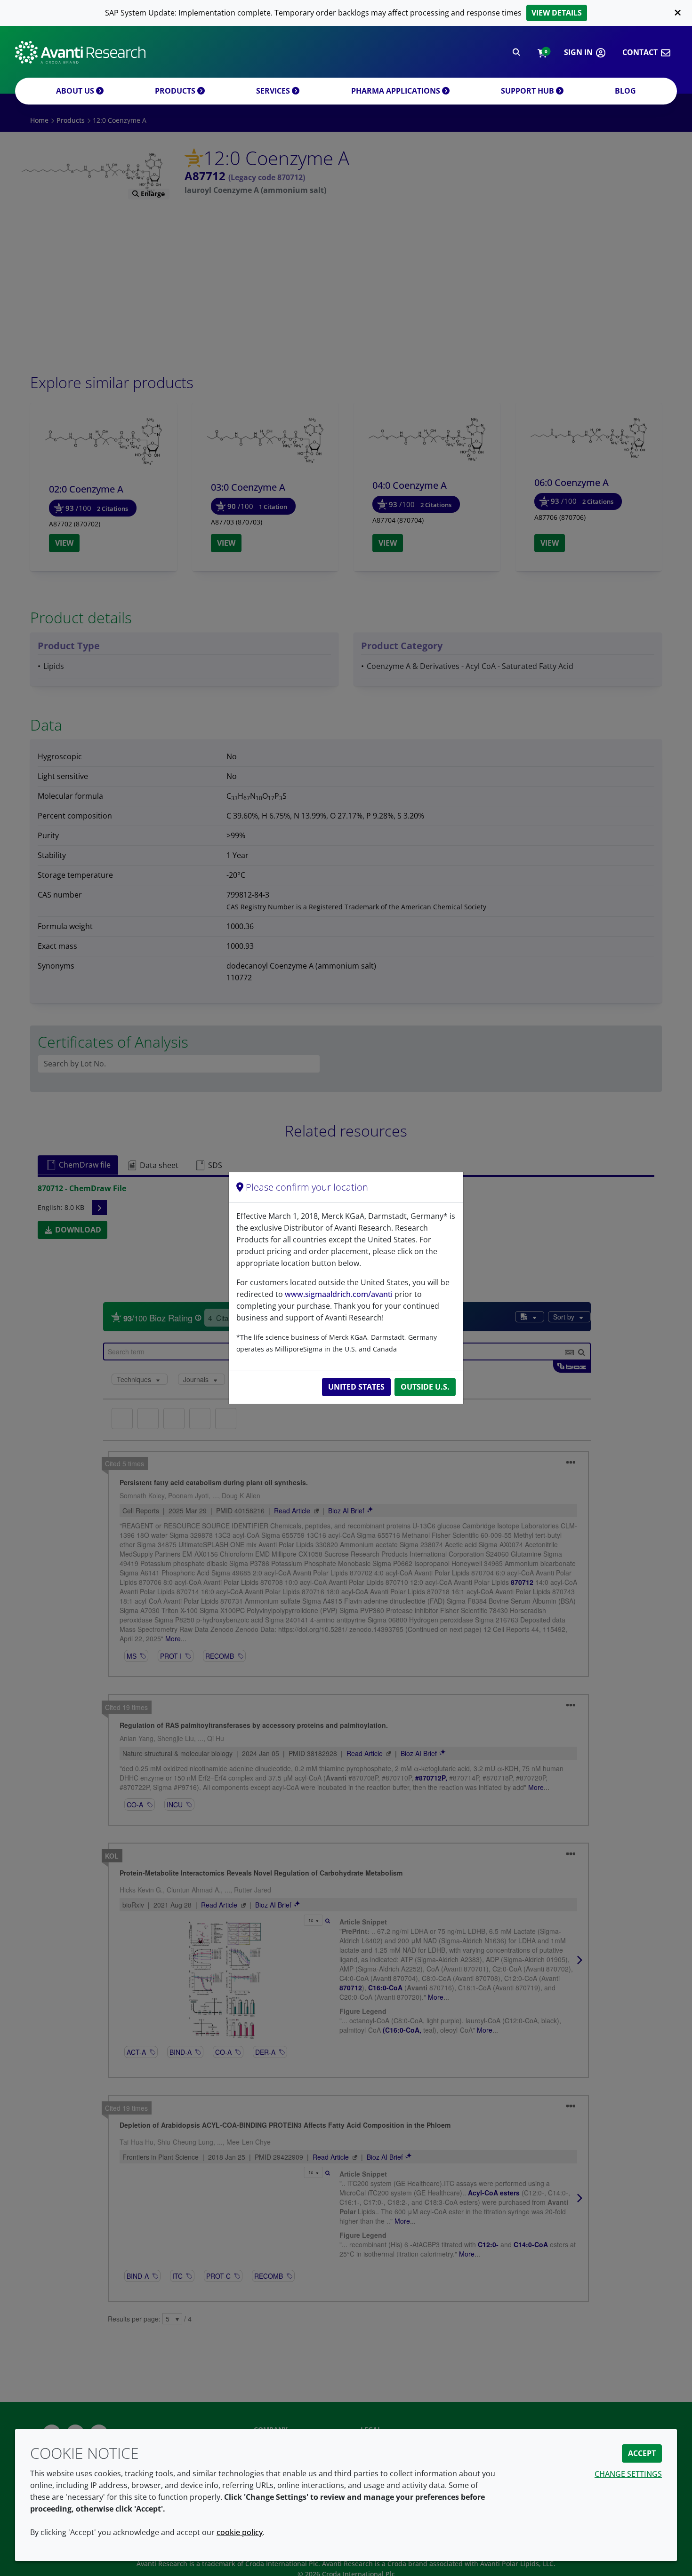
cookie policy (240, 2532)
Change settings (628, 2474)
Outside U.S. (425, 1387)
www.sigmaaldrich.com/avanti (339, 1294)
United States (356, 1387)
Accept (642, 2453)
